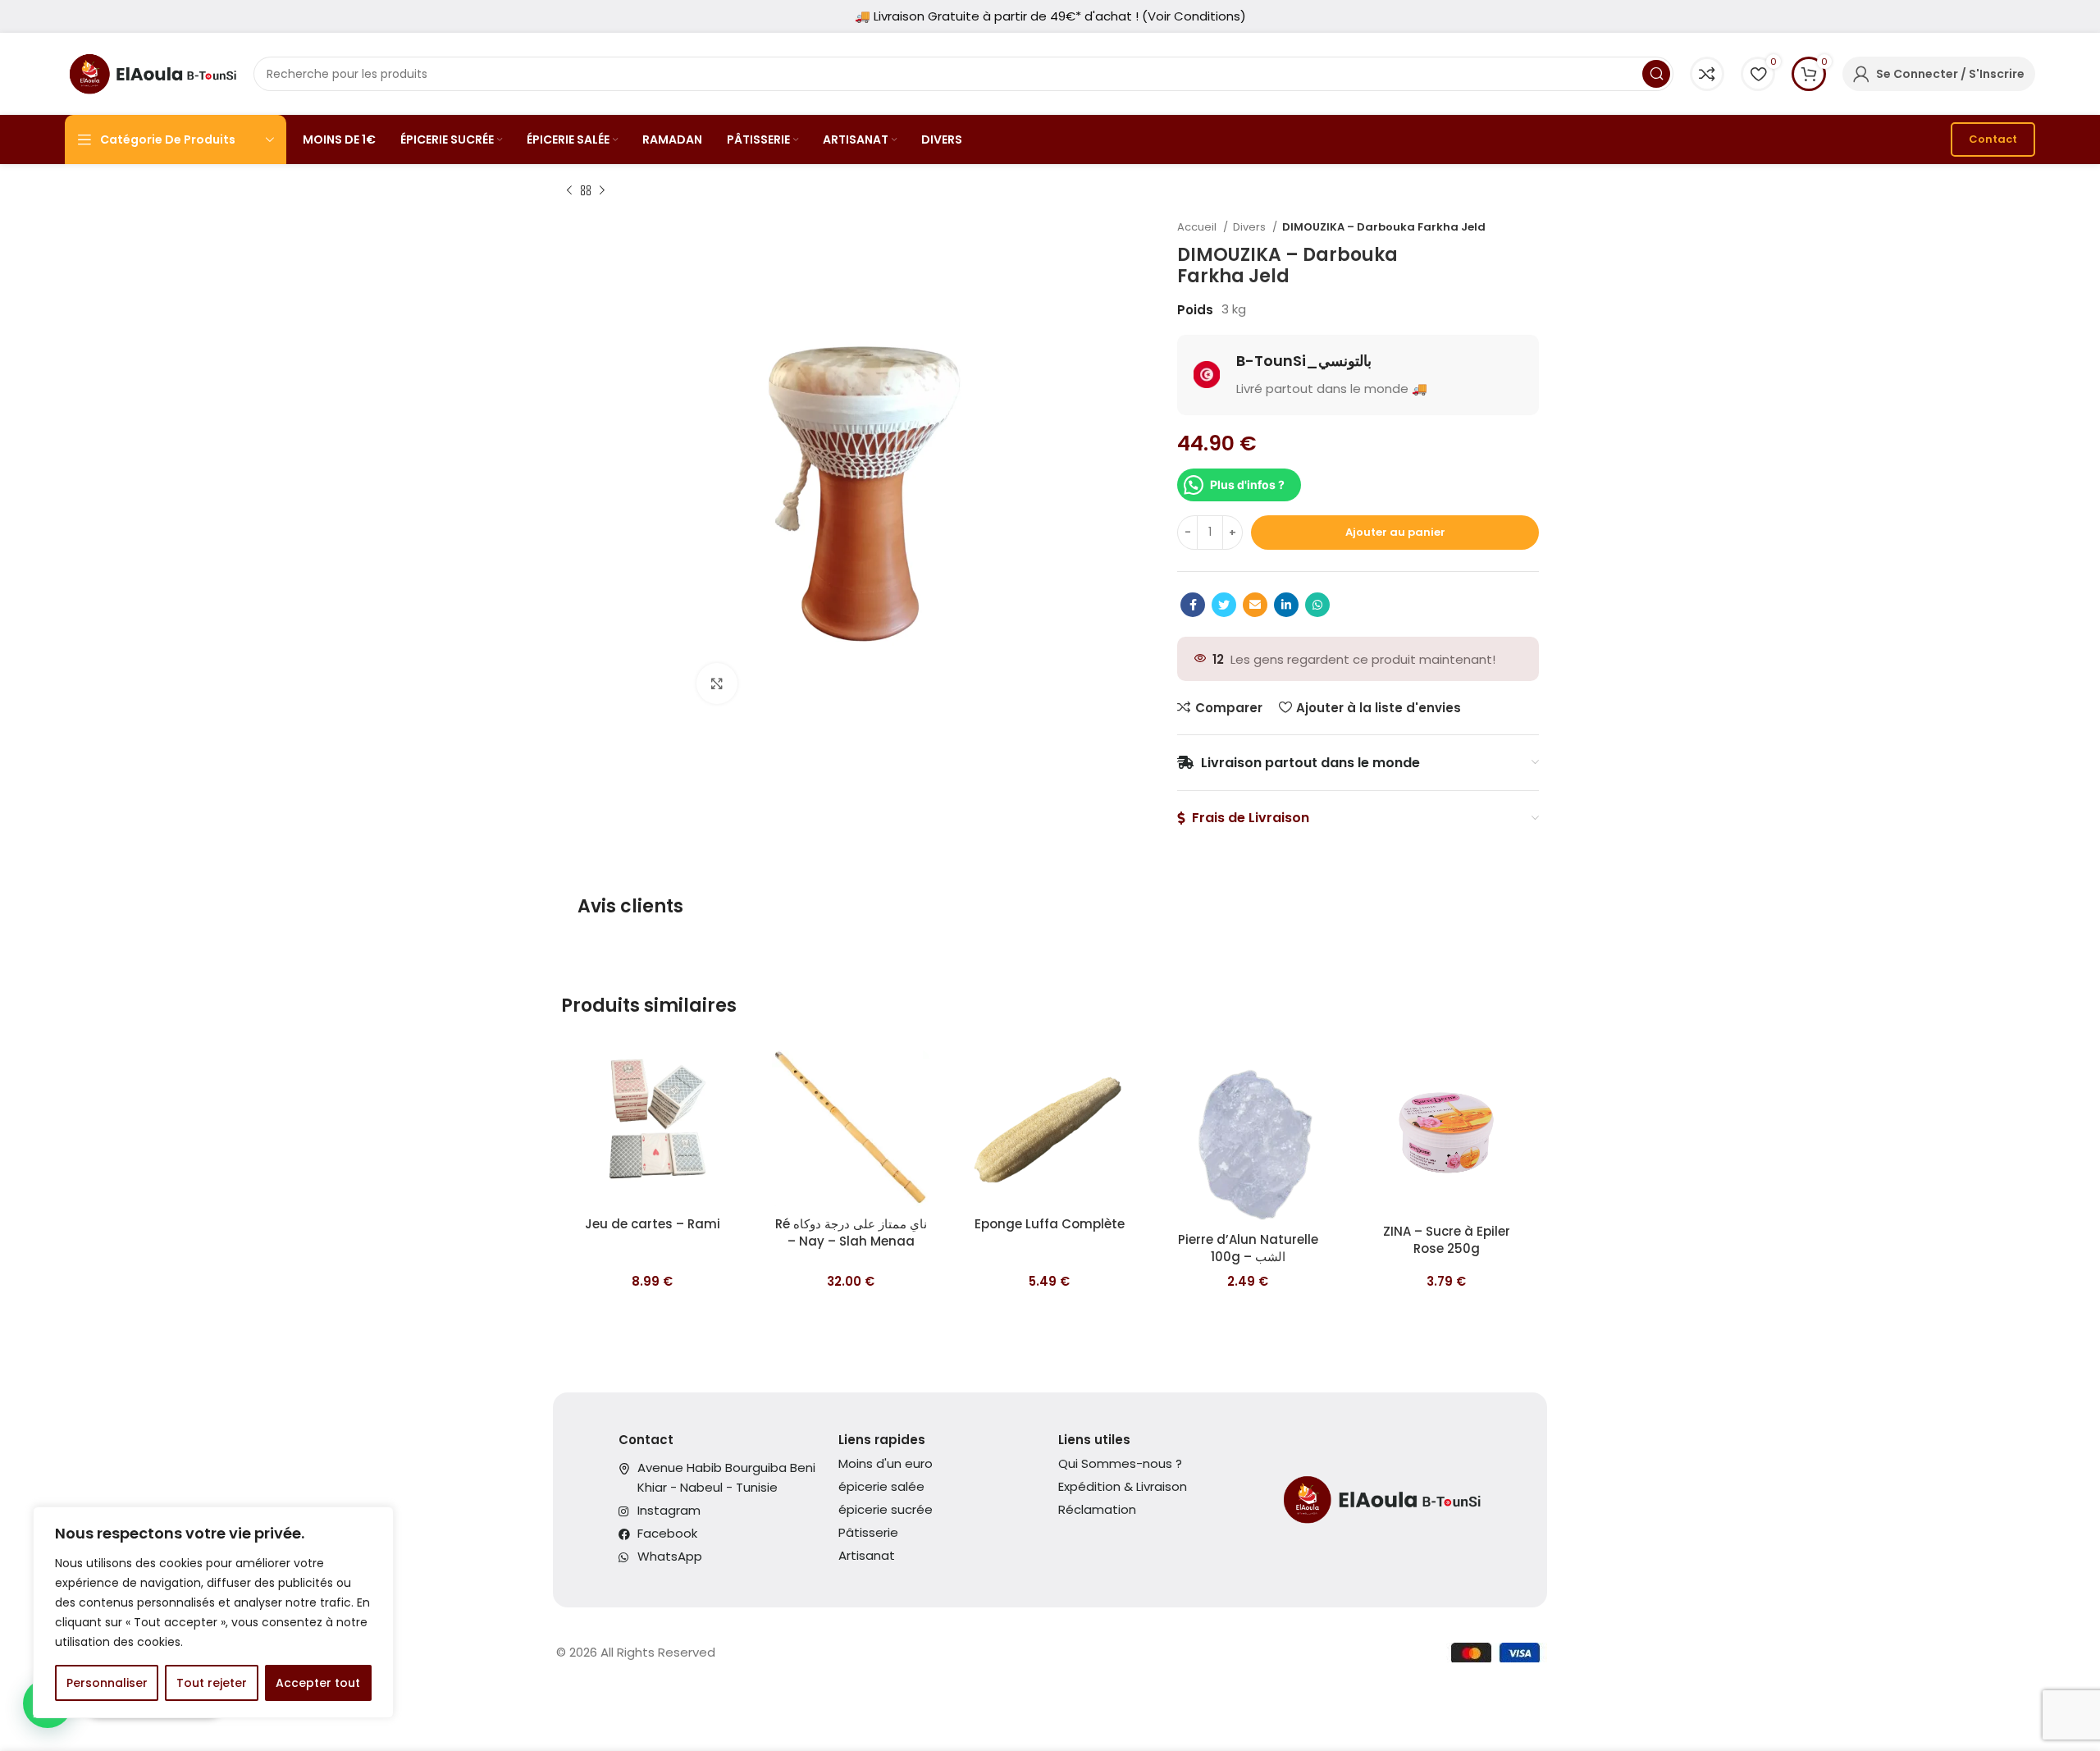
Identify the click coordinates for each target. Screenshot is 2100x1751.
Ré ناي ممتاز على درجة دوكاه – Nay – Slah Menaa (851, 1232)
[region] (213, 1612)
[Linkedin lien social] (1286, 605)
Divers (1251, 227)
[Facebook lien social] (1193, 605)
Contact (1993, 139)
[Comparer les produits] (1707, 74)
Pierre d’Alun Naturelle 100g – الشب (1248, 1248)
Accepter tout (318, 1683)
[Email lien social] (1255, 605)
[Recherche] (1656, 74)
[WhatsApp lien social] (1317, 605)
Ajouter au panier (1395, 532)
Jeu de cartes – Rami (653, 1224)
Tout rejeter (212, 1683)
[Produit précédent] (569, 191)
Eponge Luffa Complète (1050, 1224)
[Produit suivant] (602, 191)
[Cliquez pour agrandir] (717, 683)
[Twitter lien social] (1224, 605)
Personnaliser (107, 1683)
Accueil (1198, 227)
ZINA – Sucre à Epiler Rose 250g (1447, 1240)
